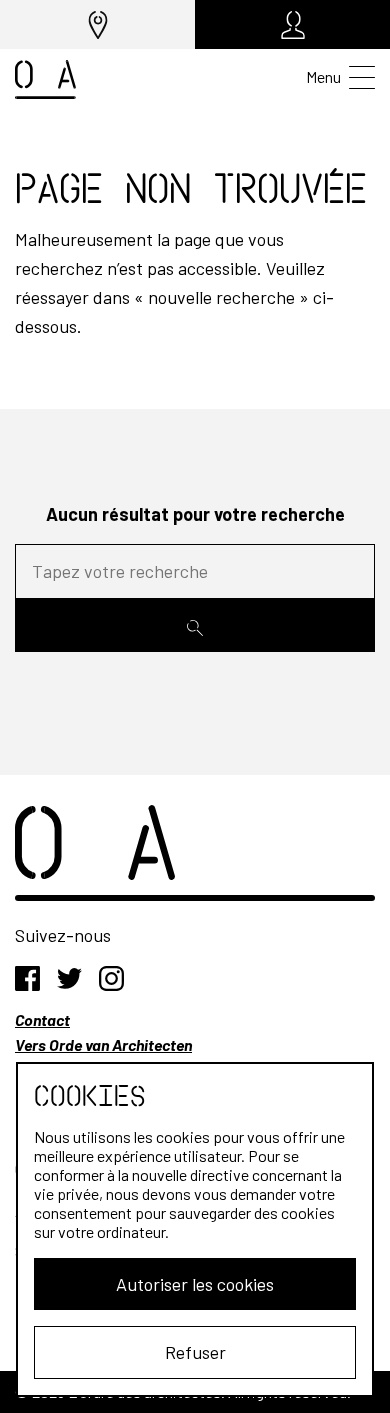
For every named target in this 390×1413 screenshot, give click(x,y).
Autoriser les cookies (195, 1284)
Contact (42, 1019)
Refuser (195, 1352)
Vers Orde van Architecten (103, 1044)
